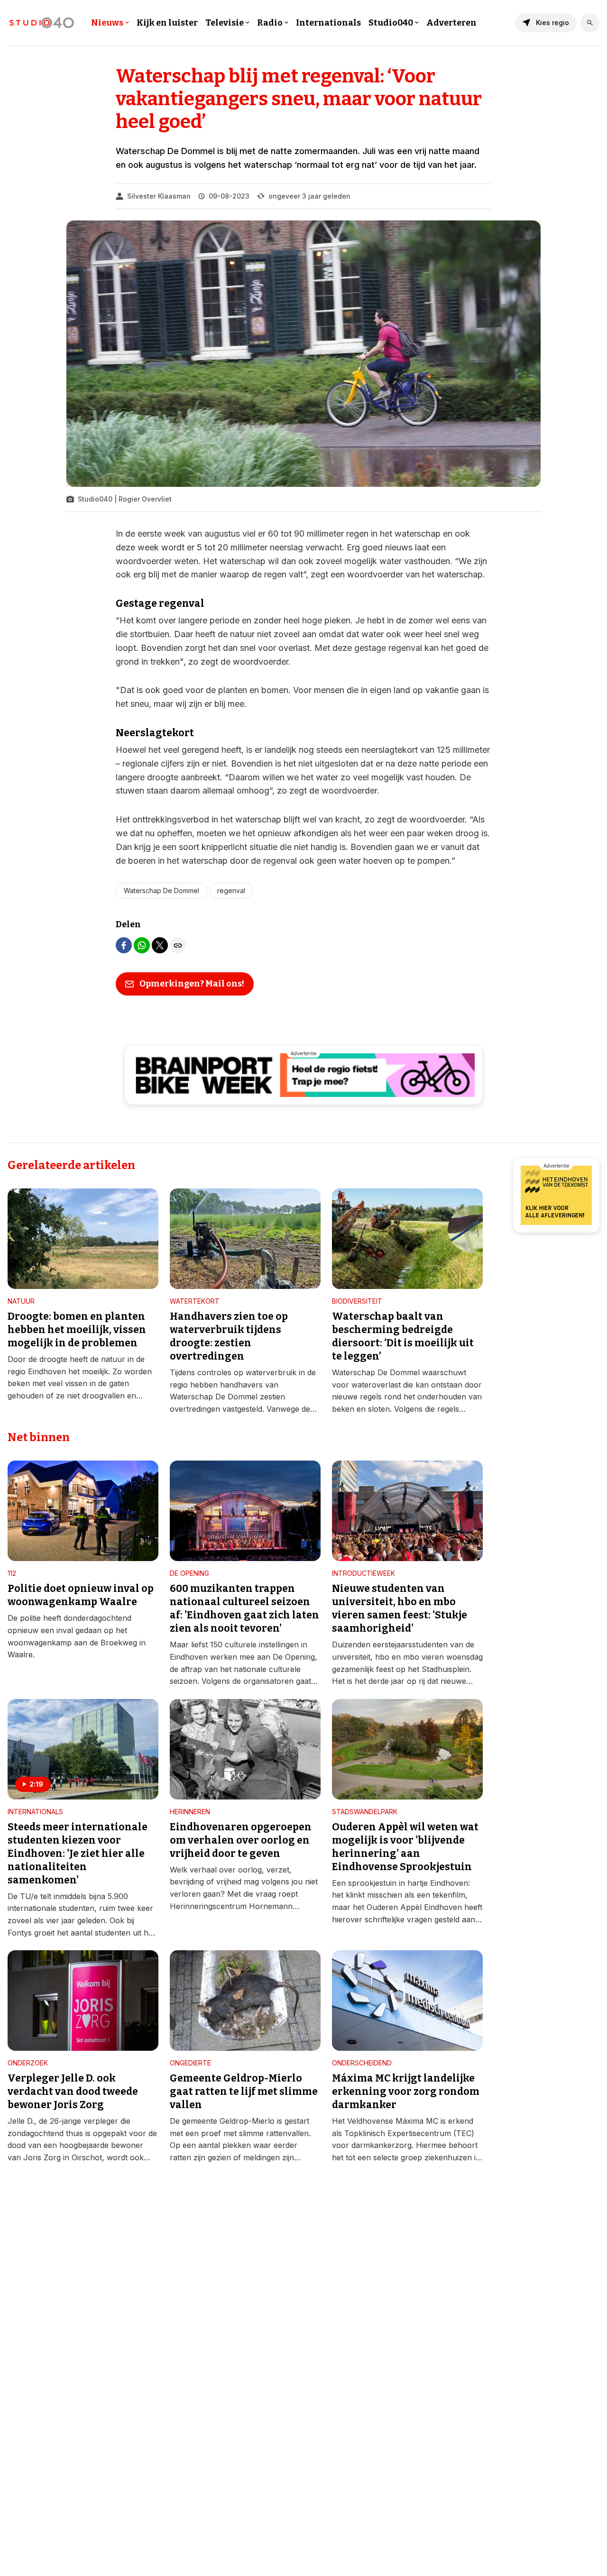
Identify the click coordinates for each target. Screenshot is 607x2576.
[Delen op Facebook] (124, 945)
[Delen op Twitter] (160, 945)
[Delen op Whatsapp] (142, 945)
